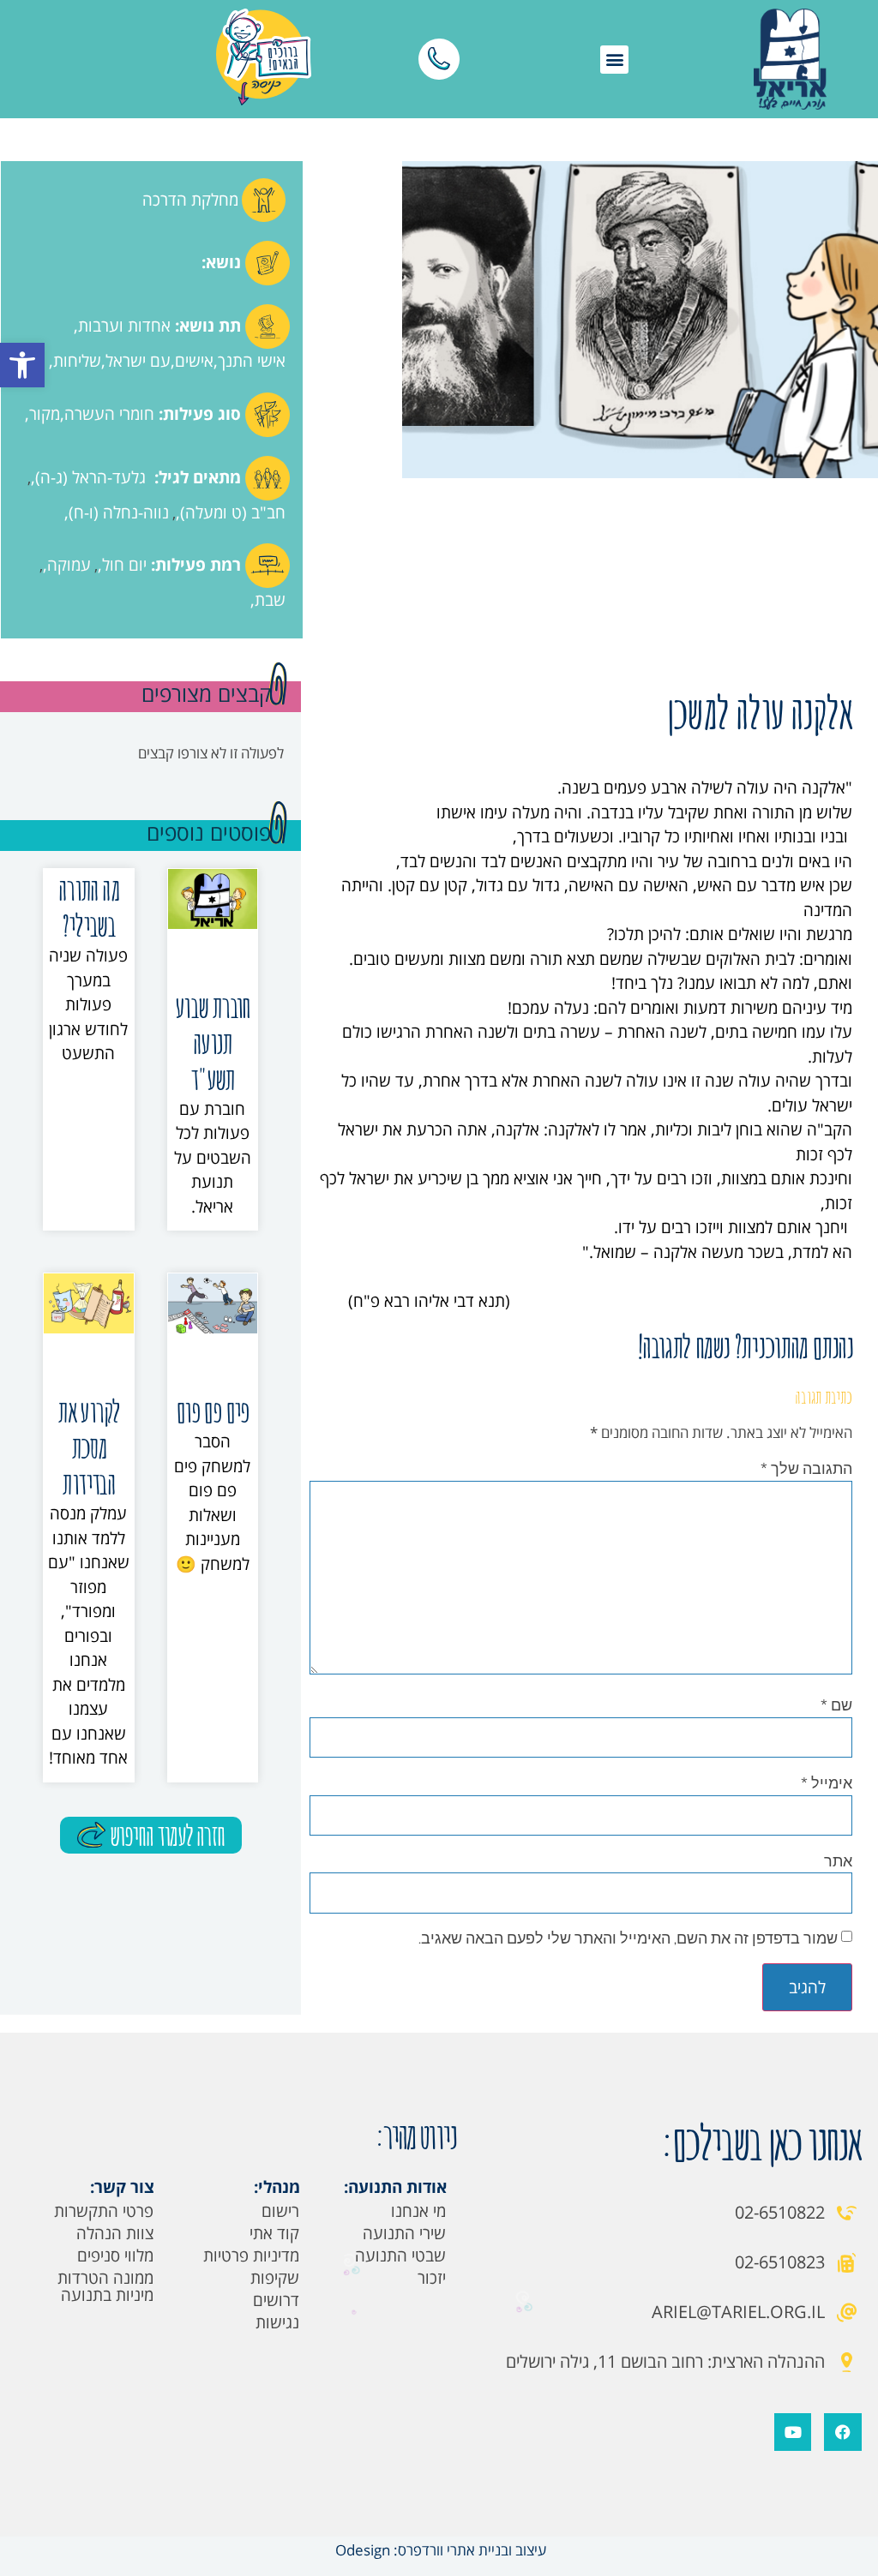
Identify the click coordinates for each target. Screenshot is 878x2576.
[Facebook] (842, 2432)
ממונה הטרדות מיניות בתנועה (105, 2286)
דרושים (276, 2300)
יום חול (124, 565)
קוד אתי (274, 2233)
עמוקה (69, 565)
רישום (280, 2211)
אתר (838, 1860)
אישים (194, 361)
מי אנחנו (418, 2211)
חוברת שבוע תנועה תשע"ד (213, 1042)
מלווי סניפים (115, 2255)
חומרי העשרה (109, 414)
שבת (270, 600)
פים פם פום (213, 1411)
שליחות (77, 361)
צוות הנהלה (115, 2233)
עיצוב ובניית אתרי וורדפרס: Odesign (439, 2550)
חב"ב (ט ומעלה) (233, 512)
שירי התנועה (404, 2233)
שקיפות (275, 2278)
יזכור (432, 2278)
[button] (22, 365)
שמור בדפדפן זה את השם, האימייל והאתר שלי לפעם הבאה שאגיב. (628, 1938)
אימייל (827, 1782)
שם (836, 1704)
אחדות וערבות (124, 326)
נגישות (277, 2322)
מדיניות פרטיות (251, 2255)
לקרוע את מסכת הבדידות (88, 1447)
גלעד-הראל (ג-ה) (90, 477)
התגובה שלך (806, 1468)
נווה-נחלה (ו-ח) (119, 512)
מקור (45, 414)
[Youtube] (793, 2432)
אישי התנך (252, 361)
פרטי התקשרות (104, 2211)
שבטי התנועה (400, 2255)
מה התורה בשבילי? (89, 907)
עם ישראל (138, 361)
